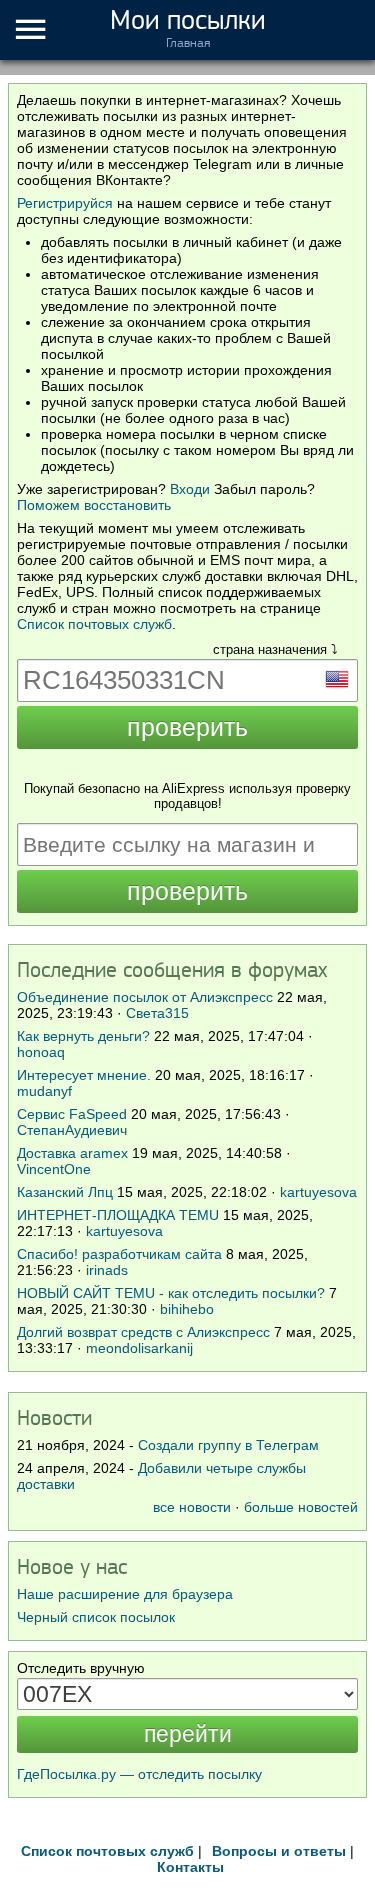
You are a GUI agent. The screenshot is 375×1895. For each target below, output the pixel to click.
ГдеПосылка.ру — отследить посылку (139, 1774)
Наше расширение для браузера (125, 1594)
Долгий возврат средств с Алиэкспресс (143, 1332)
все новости (192, 1507)
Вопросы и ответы (279, 1851)
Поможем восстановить (94, 505)
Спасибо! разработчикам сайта (119, 1254)
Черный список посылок (96, 1617)
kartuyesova (318, 1192)
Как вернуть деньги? (83, 1036)
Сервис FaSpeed (72, 1114)
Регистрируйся (65, 203)
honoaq (41, 1052)
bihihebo (187, 1309)
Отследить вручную (81, 1668)
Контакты (190, 1867)
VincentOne (54, 1169)
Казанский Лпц (65, 1192)
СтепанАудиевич (72, 1130)
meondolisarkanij (139, 1348)
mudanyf (44, 1091)
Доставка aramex (74, 1153)
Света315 (157, 1013)
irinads (107, 1270)
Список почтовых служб (94, 624)
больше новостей (301, 1507)
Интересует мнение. (84, 1075)
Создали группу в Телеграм (228, 1445)
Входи (190, 489)
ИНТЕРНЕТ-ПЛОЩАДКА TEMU (118, 1215)
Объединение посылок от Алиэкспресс (145, 997)
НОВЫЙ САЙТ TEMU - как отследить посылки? (171, 1293)
